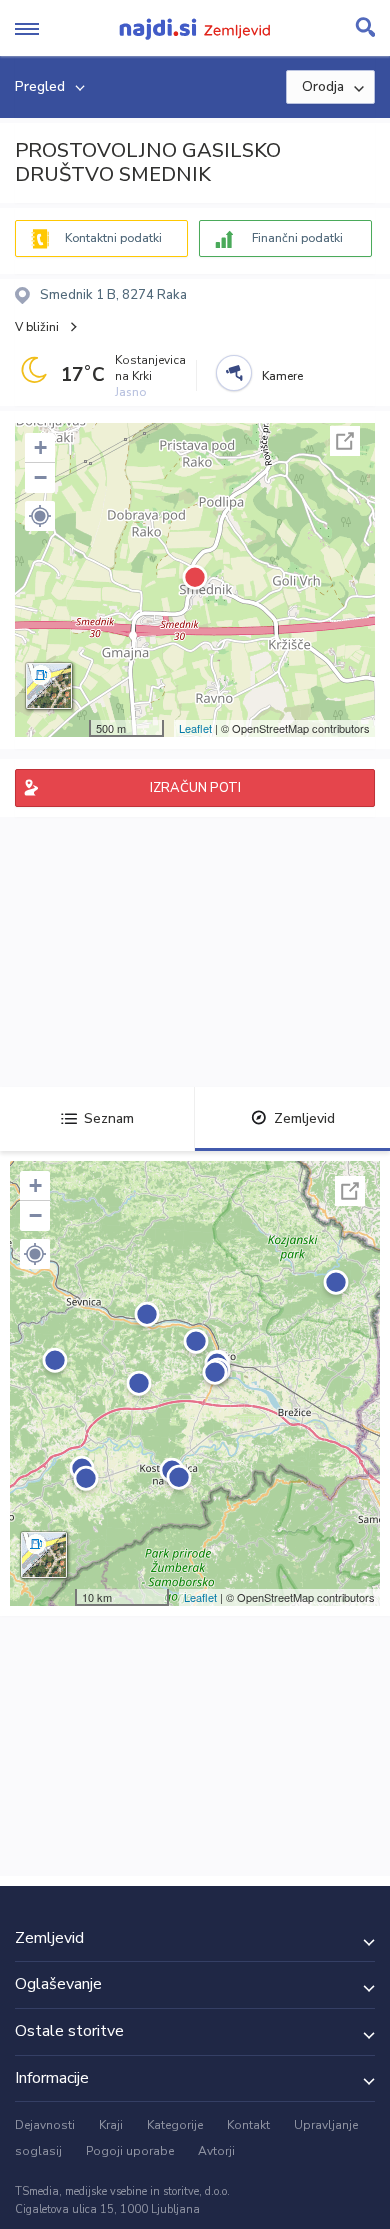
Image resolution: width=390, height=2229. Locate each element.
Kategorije (175, 2125)
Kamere (282, 376)
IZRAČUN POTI (195, 788)
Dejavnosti (45, 2125)
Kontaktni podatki (113, 238)
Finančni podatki (297, 238)
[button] (40, 516)
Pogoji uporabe (130, 2151)
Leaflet (195, 728)
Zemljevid (304, 1118)
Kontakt (248, 2125)
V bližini (37, 327)
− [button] (40, 477)
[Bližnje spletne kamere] (234, 373)
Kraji (111, 2125)
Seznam (109, 1118)
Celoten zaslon (345, 441)
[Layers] (49, 686)
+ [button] (40, 447)
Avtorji (216, 2151)
